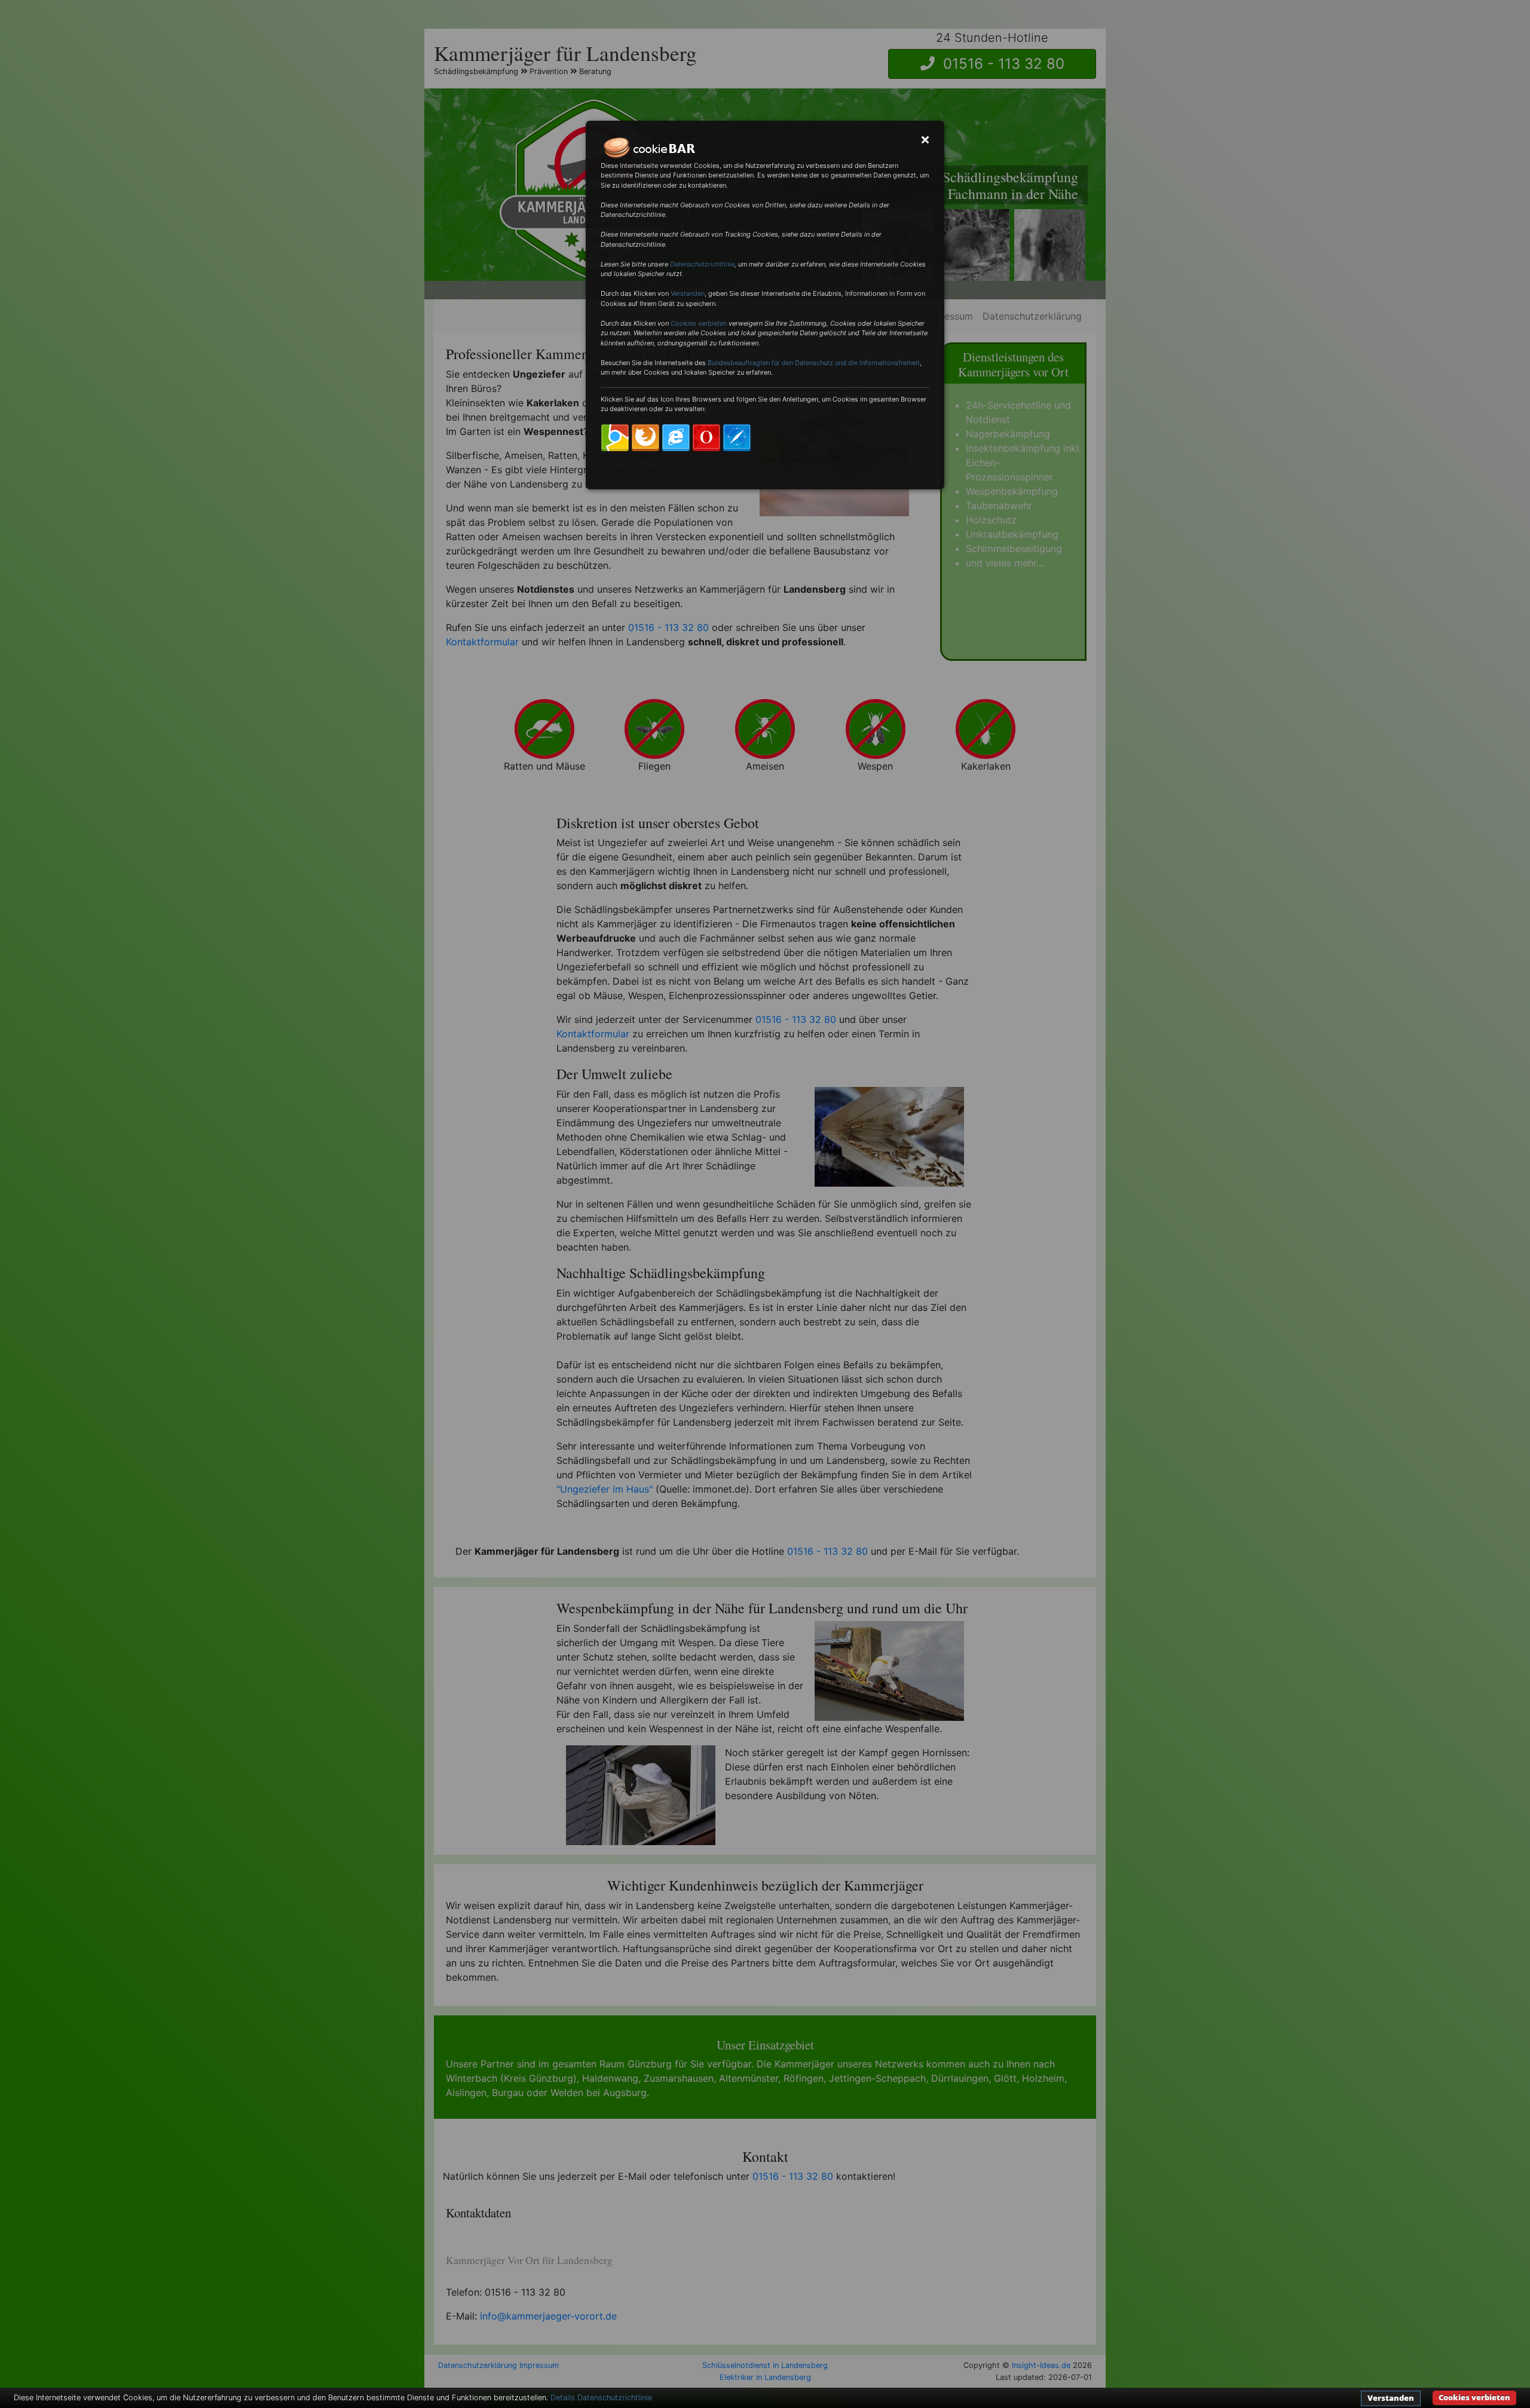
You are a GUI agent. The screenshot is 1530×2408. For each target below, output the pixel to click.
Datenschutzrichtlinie (702, 264)
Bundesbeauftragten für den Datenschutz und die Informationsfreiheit (814, 363)
